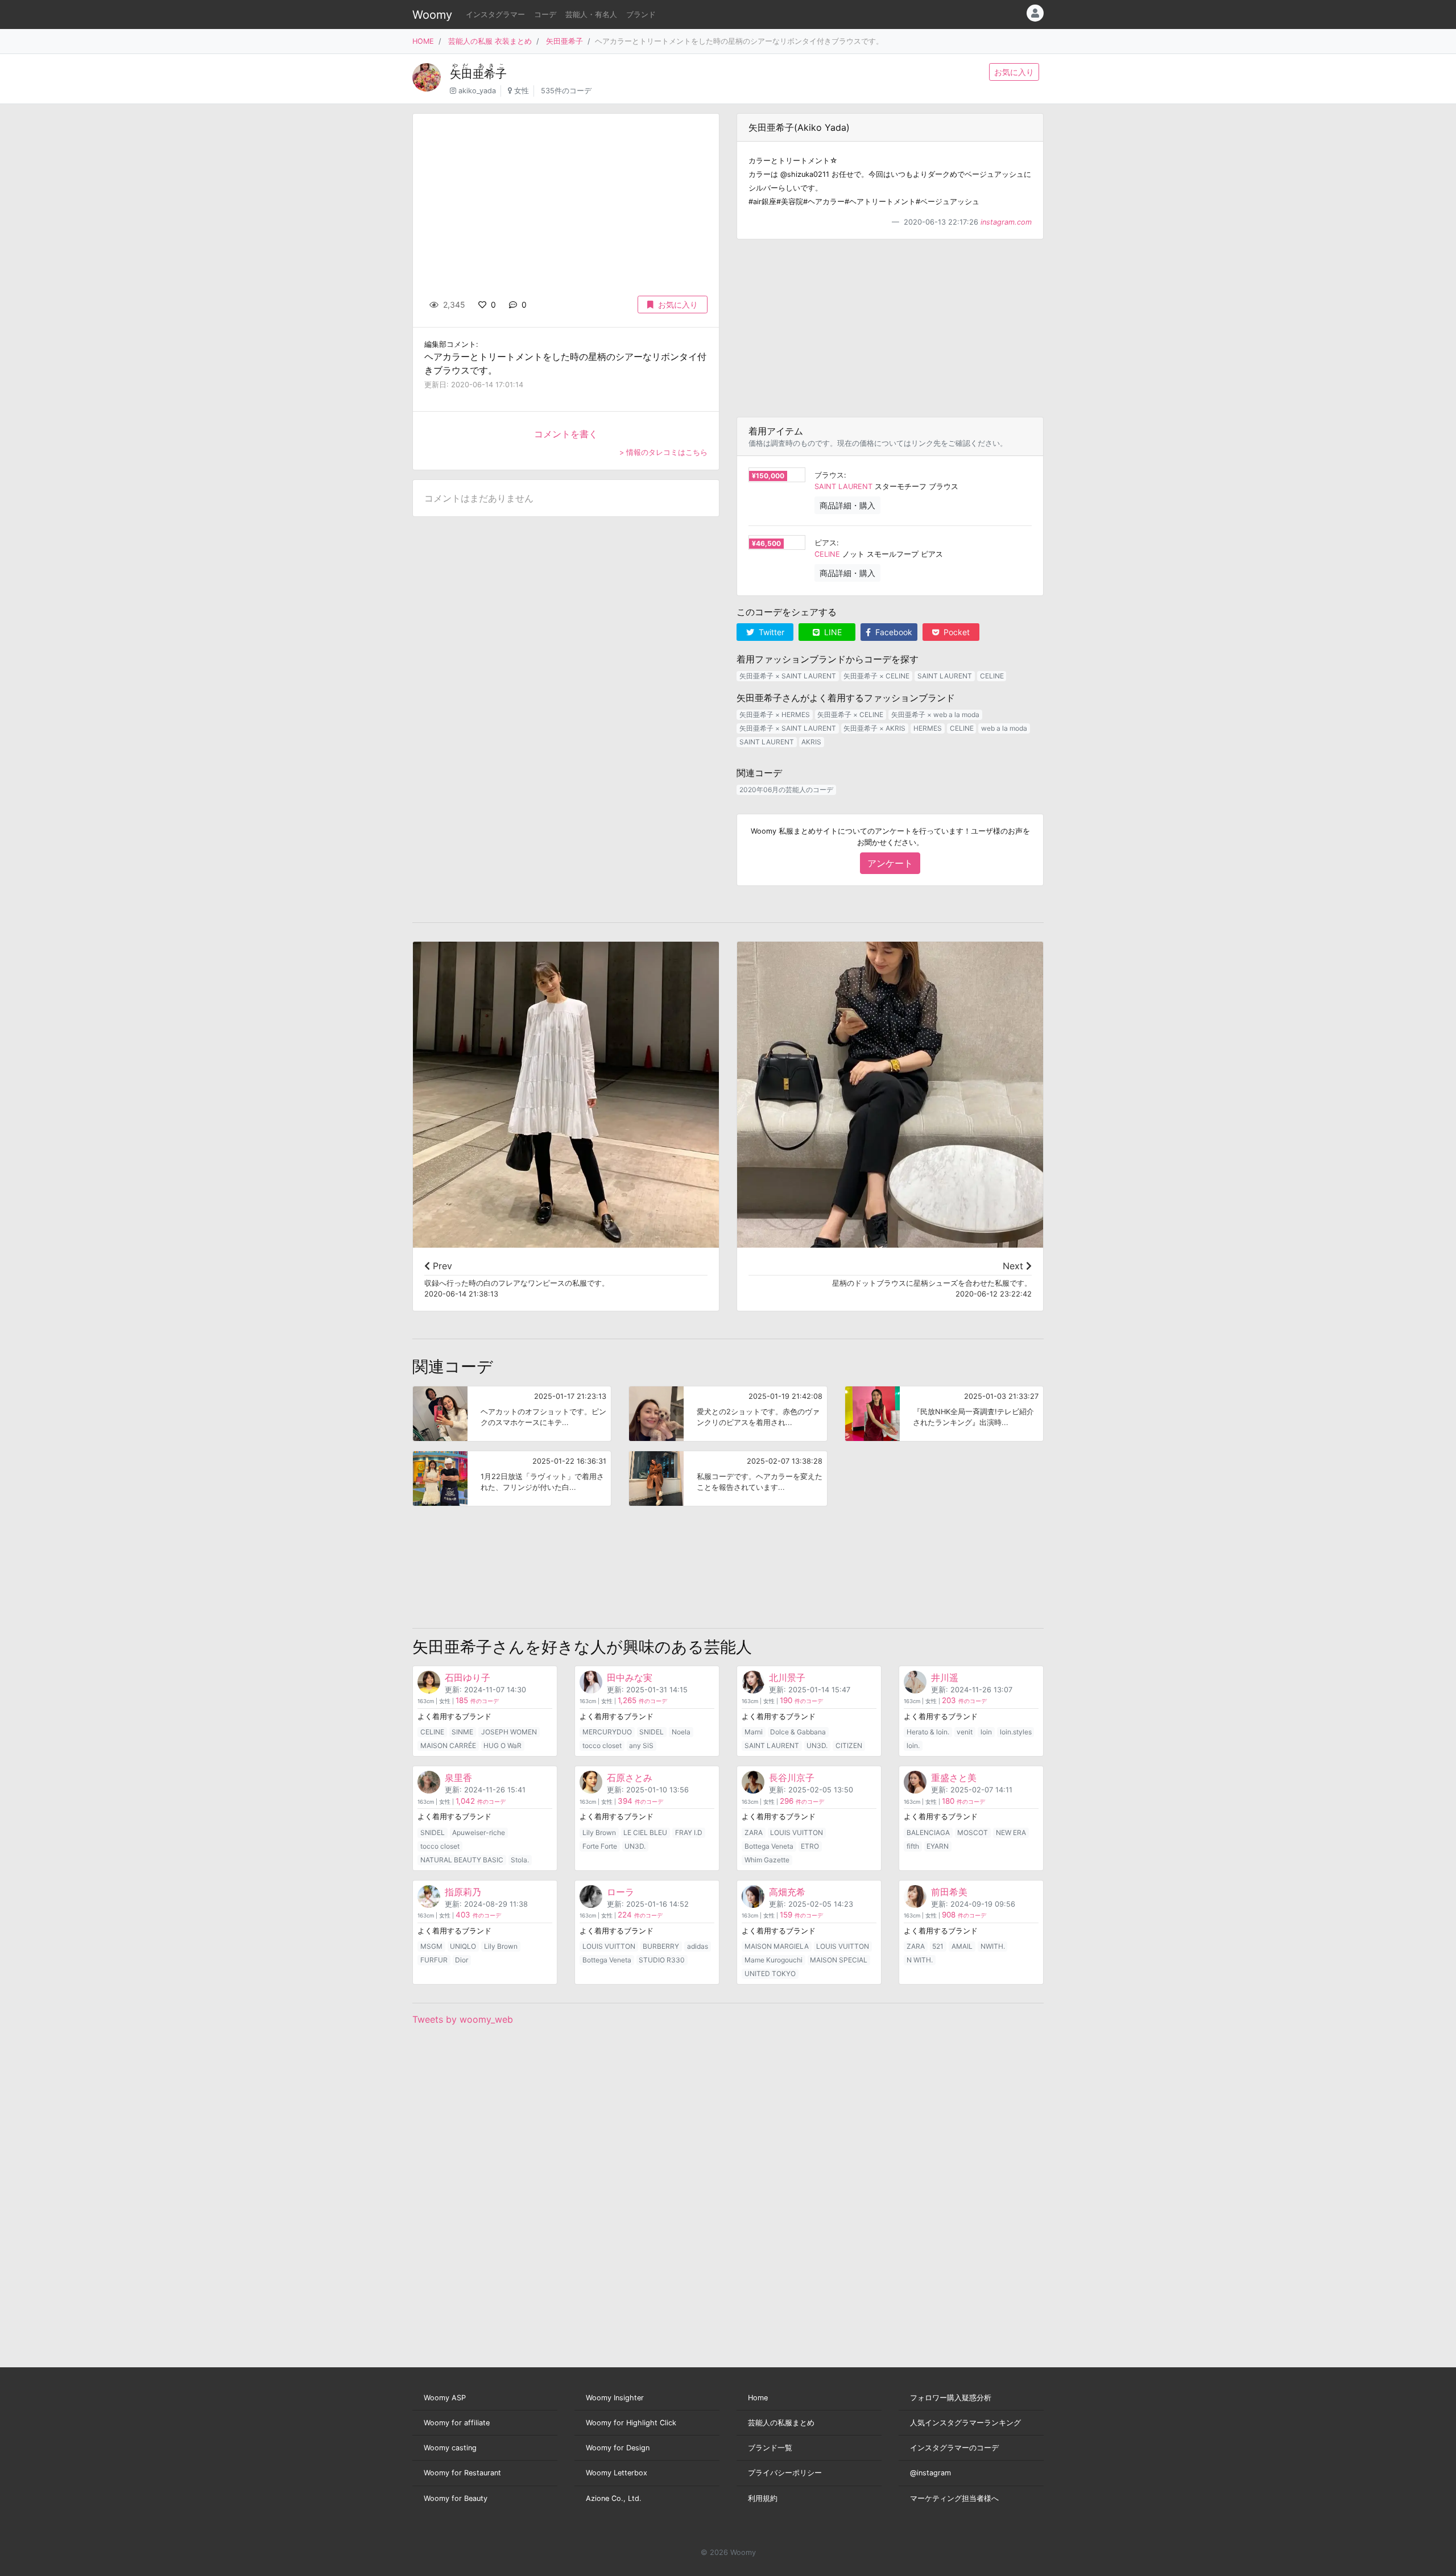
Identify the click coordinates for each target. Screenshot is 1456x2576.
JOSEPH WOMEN (509, 1732)
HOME (423, 41)
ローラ (621, 1892)
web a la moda (1004, 728)
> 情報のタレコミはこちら (663, 452)
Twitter (770, 632)
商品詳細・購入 (847, 505)
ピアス (826, 543)
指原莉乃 (463, 1892)
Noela (681, 1732)
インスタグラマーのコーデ (954, 2448)
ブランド (641, 15)
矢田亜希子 (564, 41)
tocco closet (602, 1745)
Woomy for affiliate (457, 2423)
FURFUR (434, 1960)
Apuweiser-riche (479, 1832)
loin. (913, 1745)
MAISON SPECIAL (839, 1960)
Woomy (432, 15)
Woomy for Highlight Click (631, 2423)
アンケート (890, 863)
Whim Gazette (767, 1860)
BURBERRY (661, 1946)
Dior (462, 1960)
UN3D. (817, 1745)
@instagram (930, 2473)
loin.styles (1016, 1732)
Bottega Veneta (769, 1846)
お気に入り (1014, 72)
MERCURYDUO (607, 1732)
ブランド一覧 (770, 2448)
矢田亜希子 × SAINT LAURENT (788, 676)
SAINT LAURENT (843, 486)
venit (965, 1732)
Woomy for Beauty (456, 2498)
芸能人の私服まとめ (781, 2423)
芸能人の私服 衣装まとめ (490, 41)
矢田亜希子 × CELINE (876, 676)
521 (938, 1946)
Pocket (955, 632)
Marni (754, 1732)
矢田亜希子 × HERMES (775, 715)
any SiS (641, 1745)
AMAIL (962, 1946)
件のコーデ (477, 1701)
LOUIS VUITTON (797, 1832)
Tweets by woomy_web (463, 2019)
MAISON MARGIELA (777, 1946)
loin (986, 1732)
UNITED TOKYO (770, 1974)
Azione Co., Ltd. (614, 2498)
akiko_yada (477, 91)
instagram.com (1006, 222)
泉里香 (458, 1778)
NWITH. (993, 1946)
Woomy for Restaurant (462, 2473)
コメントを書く (566, 434)
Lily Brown (599, 1832)
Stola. (520, 1860)
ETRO (810, 1846)
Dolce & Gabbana (798, 1732)
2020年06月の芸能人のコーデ (786, 790)
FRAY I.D (689, 1832)
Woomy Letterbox (617, 2473)
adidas (698, 1946)
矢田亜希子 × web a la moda (935, 715)
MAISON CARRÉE (448, 1745)
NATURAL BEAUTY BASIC (462, 1860)
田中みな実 (630, 1678)
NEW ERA (1011, 1832)
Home (758, 2398)
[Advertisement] (890, 328)
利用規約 (763, 2498)
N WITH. (920, 1960)
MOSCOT (973, 1832)
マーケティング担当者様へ (954, 2498)
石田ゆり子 (468, 1678)
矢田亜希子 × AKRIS (874, 728)
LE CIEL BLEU (645, 1832)
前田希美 (949, 1892)
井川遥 (945, 1678)
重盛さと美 (954, 1778)
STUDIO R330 (662, 1960)
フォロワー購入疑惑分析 (951, 2398)
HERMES (928, 728)
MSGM (431, 1946)
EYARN (938, 1846)
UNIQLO (463, 1946)
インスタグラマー (495, 15)
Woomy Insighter (615, 2398)
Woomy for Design (618, 2448)
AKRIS (811, 742)
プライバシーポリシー (785, 2473)
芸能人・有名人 (591, 15)
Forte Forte (600, 1846)
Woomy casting (450, 2448)
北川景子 (787, 1678)
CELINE (827, 554)
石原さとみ (630, 1778)
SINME (462, 1732)
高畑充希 (787, 1892)
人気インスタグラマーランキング (965, 2423)
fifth (913, 1846)
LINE (832, 632)
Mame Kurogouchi (773, 1960)
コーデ (545, 15)
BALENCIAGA (928, 1832)
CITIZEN (849, 1745)
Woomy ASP (445, 2398)
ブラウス (829, 475)
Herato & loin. (928, 1732)
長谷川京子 (792, 1778)
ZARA (754, 1832)
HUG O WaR (502, 1745)
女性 (522, 91)
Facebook (893, 632)
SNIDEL (652, 1732)
